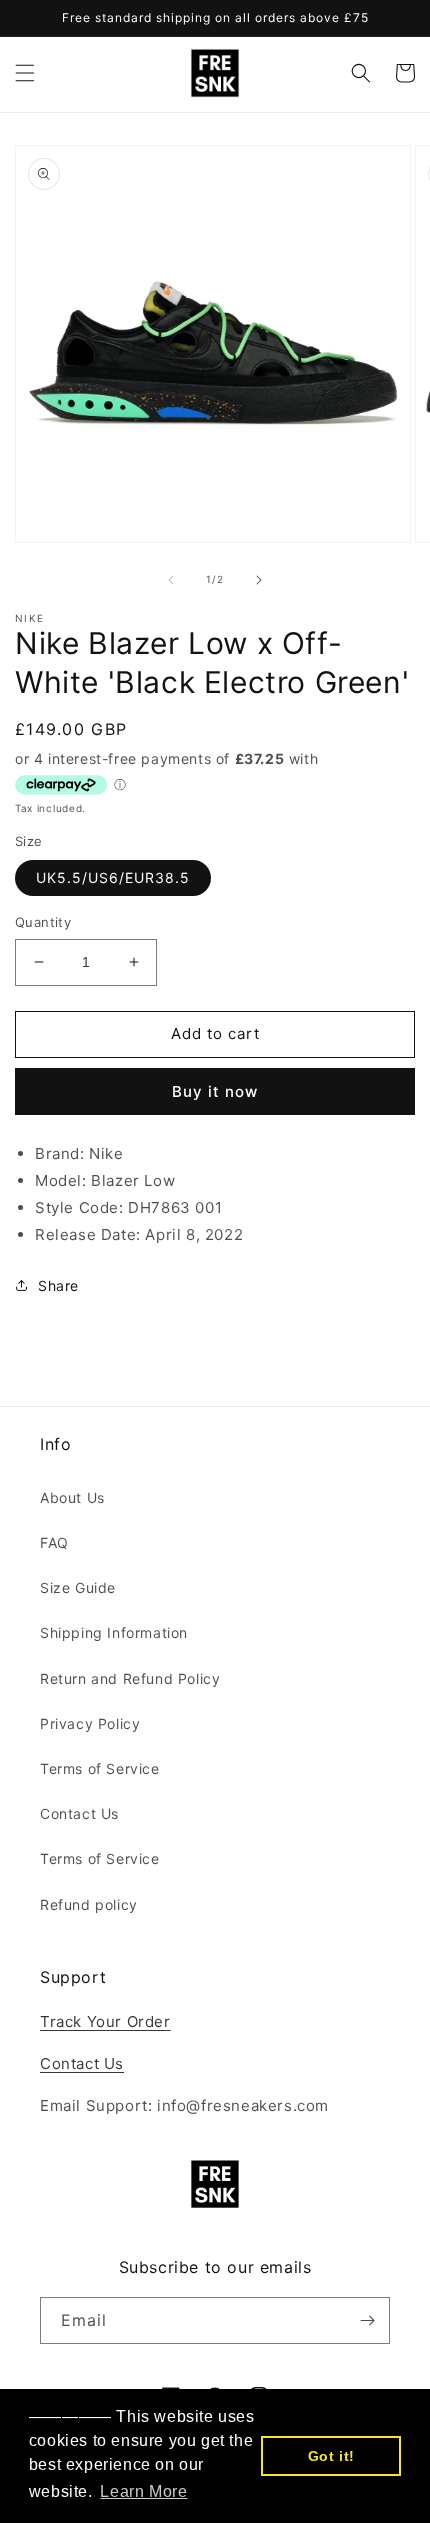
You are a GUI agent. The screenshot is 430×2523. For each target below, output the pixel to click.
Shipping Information (114, 1632)
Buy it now (215, 1091)
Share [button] (58, 1285)
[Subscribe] (367, 2320)
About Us (72, 1497)
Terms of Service (100, 1768)
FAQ (54, 1542)
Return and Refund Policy (130, 1678)
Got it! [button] (331, 2456)
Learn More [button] (143, 2491)
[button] (25, 73)
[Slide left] (171, 580)
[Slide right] (259, 580)
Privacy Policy (90, 1723)
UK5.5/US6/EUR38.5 (113, 877)
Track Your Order (105, 2021)
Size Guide (78, 1587)
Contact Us (79, 1813)
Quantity (43, 922)
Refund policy (89, 1904)
